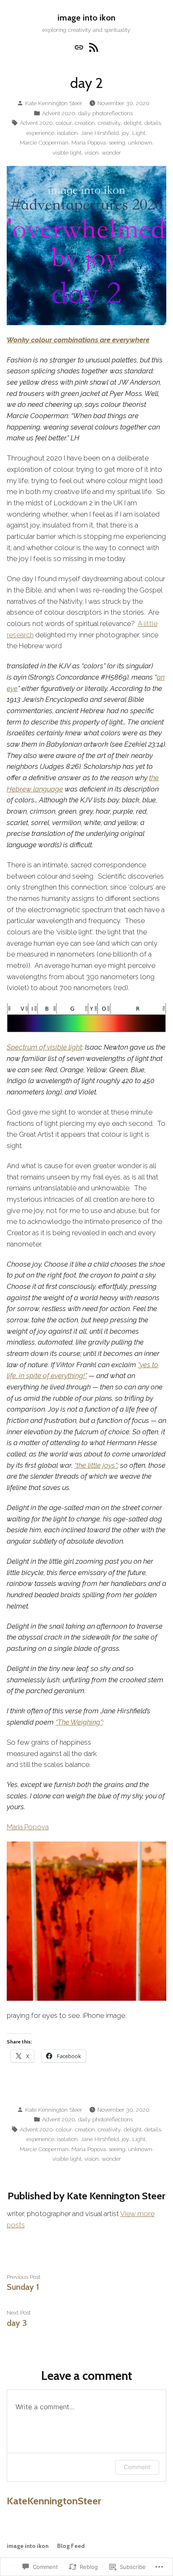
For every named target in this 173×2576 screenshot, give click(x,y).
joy (126, 133)
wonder (111, 153)
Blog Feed (71, 2546)
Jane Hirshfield (100, 133)
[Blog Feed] (93, 47)
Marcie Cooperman (44, 142)
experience (40, 133)
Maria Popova (89, 142)
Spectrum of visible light (44, 1047)
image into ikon (86, 18)
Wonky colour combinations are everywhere (78, 340)
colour (64, 123)
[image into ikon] (80, 47)
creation (85, 123)
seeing (117, 142)
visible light (67, 153)
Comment (137, 2467)
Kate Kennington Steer (54, 103)
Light (139, 133)
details (153, 123)
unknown (140, 142)
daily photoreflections (105, 113)
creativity (109, 123)
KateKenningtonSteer (54, 2501)
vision (92, 153)
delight (133, 123)
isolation (67, 133)
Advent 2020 (59, 113)
